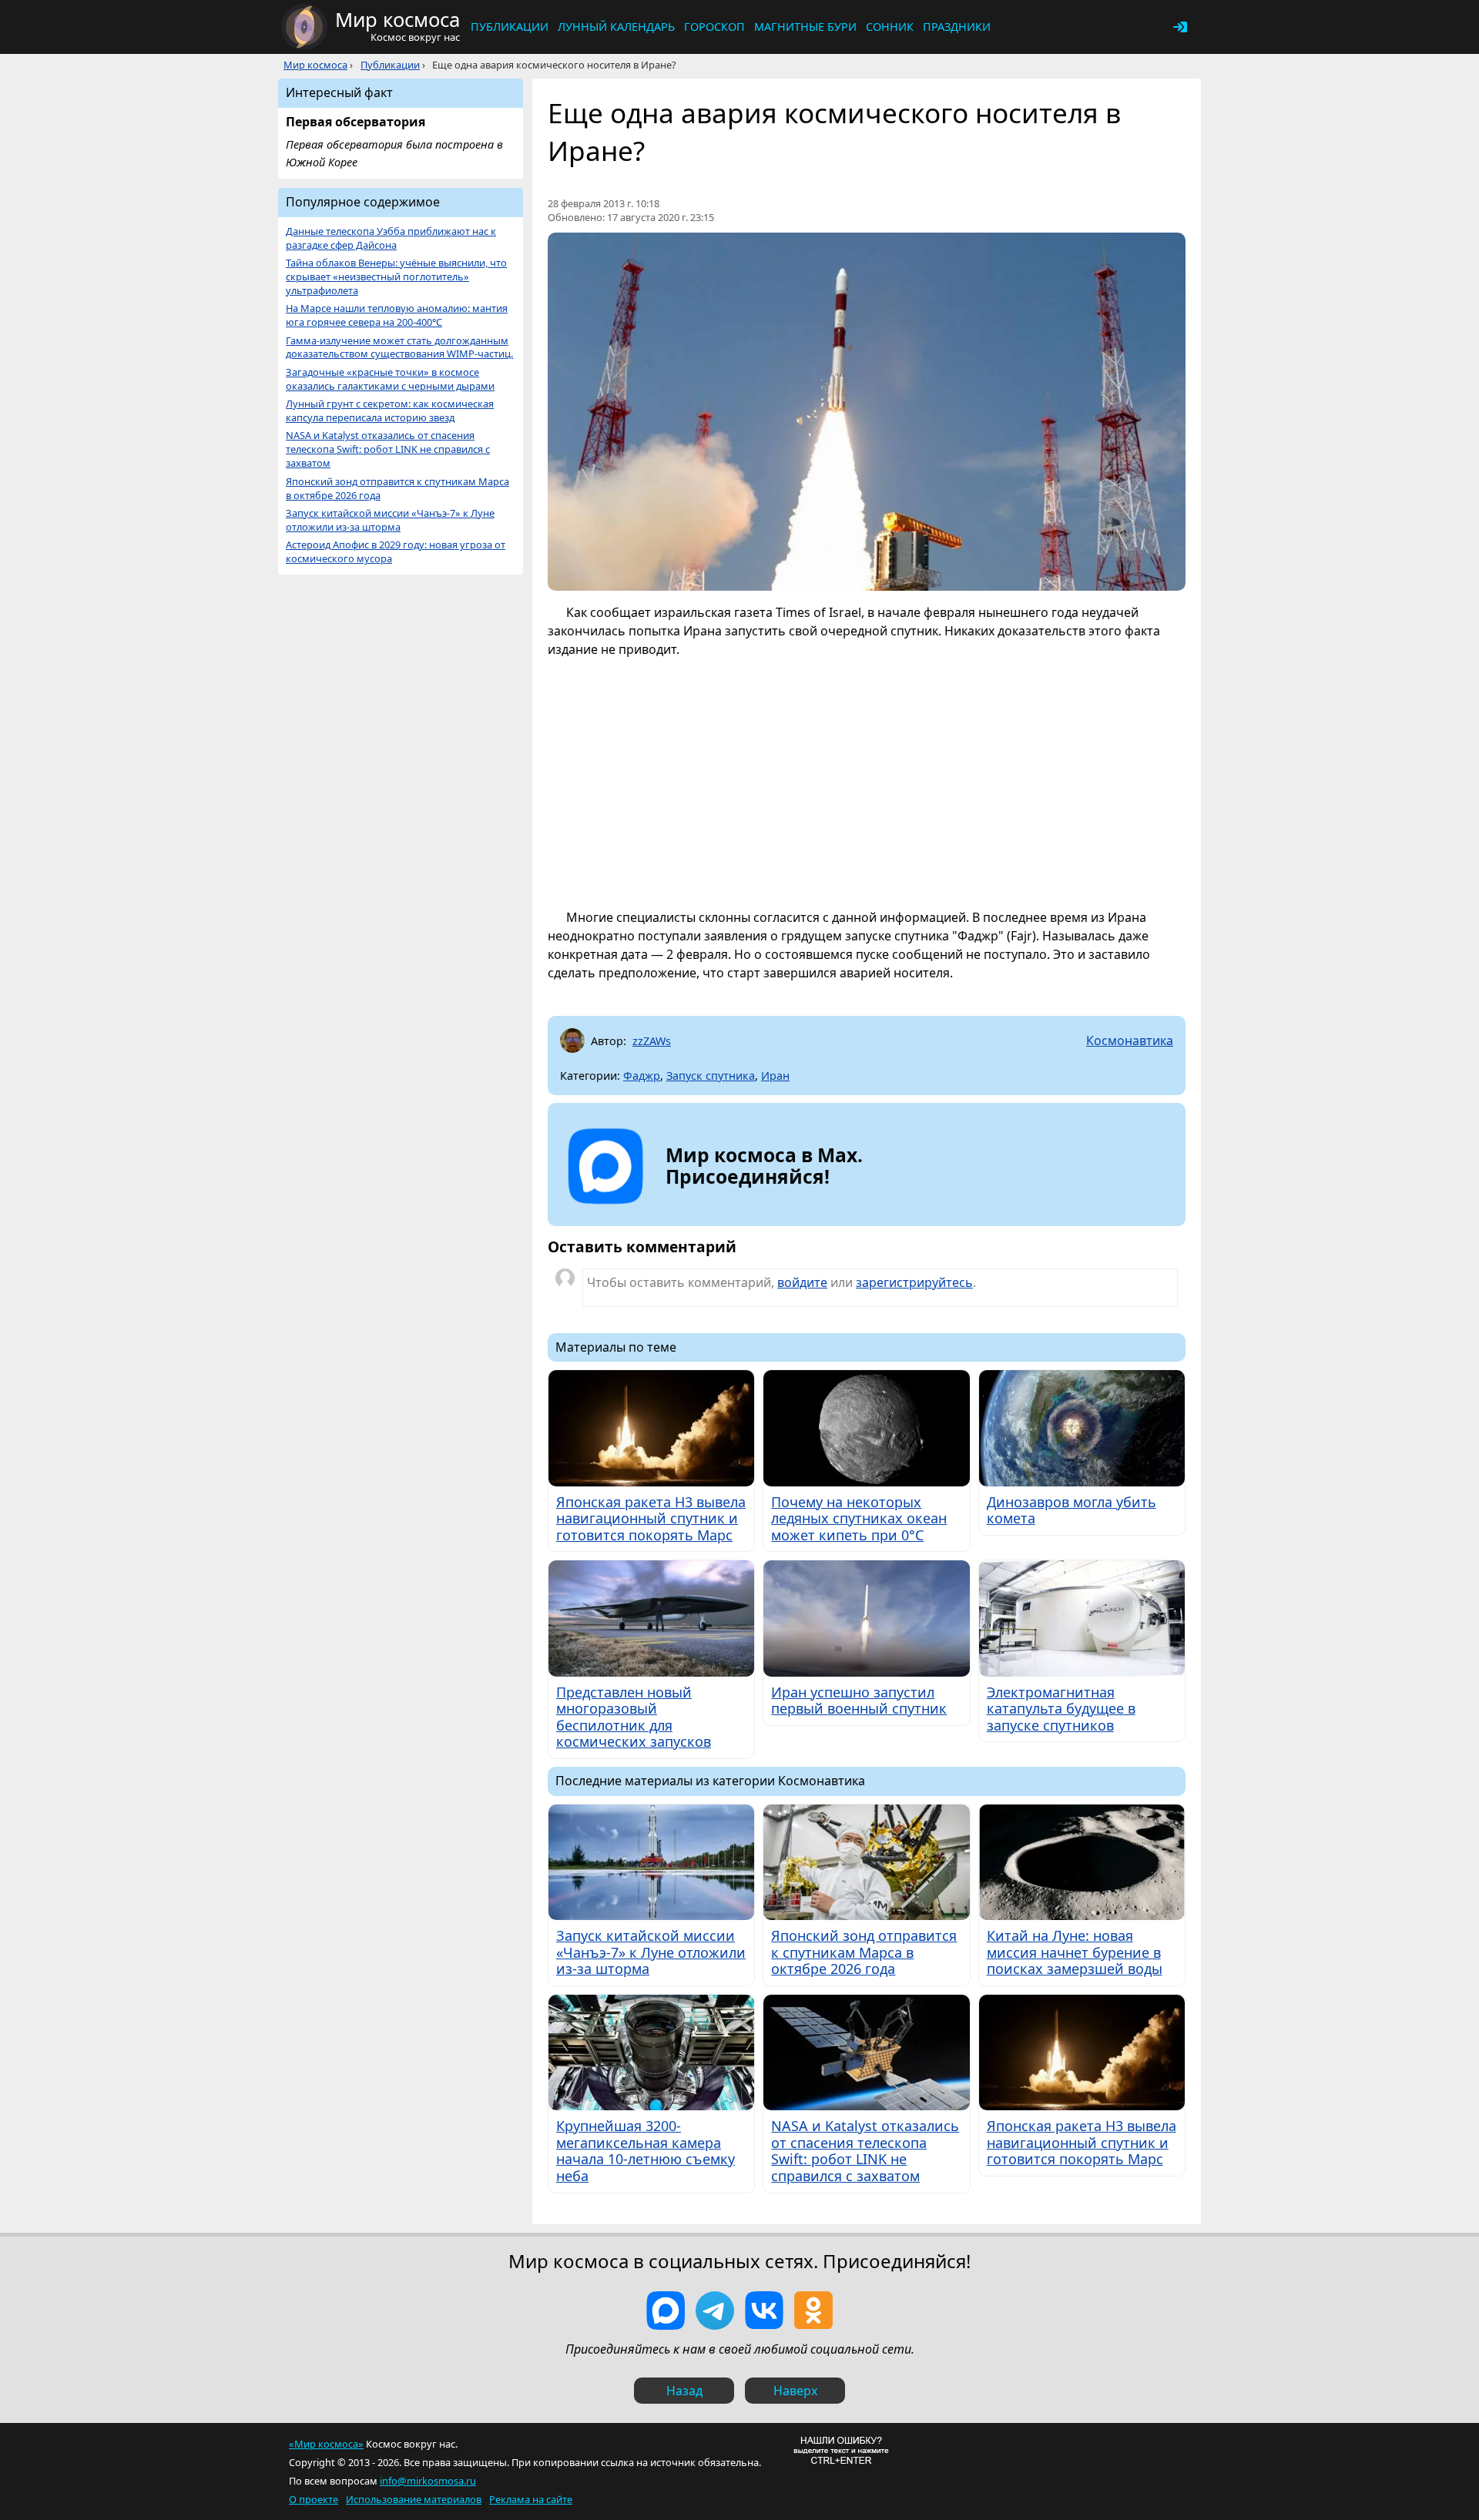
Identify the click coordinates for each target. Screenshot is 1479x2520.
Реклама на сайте (531, 2499)
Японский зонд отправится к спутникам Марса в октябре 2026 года (397, 489)
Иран (775, 1076)
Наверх (795, 2391)
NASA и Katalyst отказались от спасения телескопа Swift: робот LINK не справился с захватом (388, 449)
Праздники (957, 27)
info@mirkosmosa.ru (428, 2481)
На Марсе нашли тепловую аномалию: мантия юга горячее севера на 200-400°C (397, 315)
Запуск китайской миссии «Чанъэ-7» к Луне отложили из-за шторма (390, 520)
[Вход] (1180, 27)
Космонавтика (1130, 1041)
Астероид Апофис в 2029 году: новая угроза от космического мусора (396, 552)
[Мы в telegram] (715, 2311)
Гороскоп (714, 27)
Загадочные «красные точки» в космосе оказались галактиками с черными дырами (390, 379)
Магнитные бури (805, 27)
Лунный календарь (616, 27)
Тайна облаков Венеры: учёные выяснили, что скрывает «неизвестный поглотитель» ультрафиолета (396, 277)
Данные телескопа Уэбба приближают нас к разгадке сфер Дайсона (391, 238)
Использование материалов (414, 2499)
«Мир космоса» (326, 2444)
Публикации (510, 27)
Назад (684, 2391)
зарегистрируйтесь (914, 1282)
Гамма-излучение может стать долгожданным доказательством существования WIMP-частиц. (399, 348)
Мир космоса (315, 65)
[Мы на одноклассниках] (813, 2311)
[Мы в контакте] (764, 2311)
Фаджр (642, 1076)
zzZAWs (652, 1041)
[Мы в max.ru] (753, 1205)
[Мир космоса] (304, 27)
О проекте (314, 2499)
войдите (802, 1282)
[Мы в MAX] (666, 2311)
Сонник (890, 27)
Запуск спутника (711, 1076)
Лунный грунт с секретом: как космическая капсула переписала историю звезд (390, 411)
